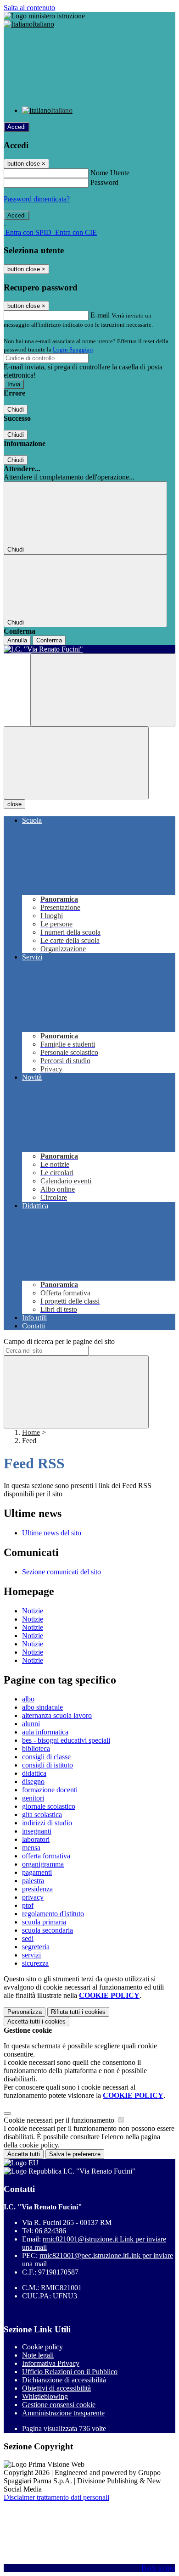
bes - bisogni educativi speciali (66, 1740)
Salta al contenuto (29, 8)
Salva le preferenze (75, 2154)
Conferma (49, 640)
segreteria (36, 1947)
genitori (33, 1798)
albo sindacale (42, 1707)
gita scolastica (42, 1815)
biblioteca (36, 1748)
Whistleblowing (45, 2396)
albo (28, 1699)
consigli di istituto (48, 1765)
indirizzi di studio (47, 1823)
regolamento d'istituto (53, 1914)
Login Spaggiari (73, 349)
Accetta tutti (36, 2021)
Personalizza (25, 2012)
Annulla (17, 640)
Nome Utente (110, 173)
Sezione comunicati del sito (62, 1572)
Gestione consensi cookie (59, 2405)
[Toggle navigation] (76, 763)
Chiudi (16, 410)
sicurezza (35, 1963)
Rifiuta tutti (78, 2012)
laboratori (36, 1839)
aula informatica (45, 1732)
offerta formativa (46, 1856)
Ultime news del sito (52, 1533)
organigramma (43, 1864)
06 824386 (50, 2231)
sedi (28, 1938)
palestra (33, 1881)
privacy (33, 1897)
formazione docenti (50, 1790)
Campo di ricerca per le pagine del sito (59, 1341)
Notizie (33, 1611)
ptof (28, 1905)
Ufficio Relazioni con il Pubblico (70, 2372)
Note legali (38, 2355)
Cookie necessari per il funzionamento (60, 2120)
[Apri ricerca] (103, 690)
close (14, 804)
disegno (33, 1781)
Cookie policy (42, 2347)
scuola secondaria (48, 1930)
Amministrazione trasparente (63, 2413)
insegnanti (37, 1831)
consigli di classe (46, 1757)
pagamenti (37, 1872)
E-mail (100, 315)
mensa (31, 1848)
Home (31, 1432)
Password (104, 182)
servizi (31, 1955)
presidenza (37, 1889)
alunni (31, 1724)
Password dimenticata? (37, 199)
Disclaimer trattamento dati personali (56, 2497)
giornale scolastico (49, 1806)
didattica (34, 1773)
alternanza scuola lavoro (57, 1715)
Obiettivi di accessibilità (56, 2388)
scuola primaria (44, 1922)
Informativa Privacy (51, 2363)
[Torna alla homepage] (89, 649)
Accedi (17, 127)
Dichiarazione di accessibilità (64, 2380)
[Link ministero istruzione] (44, 16)
